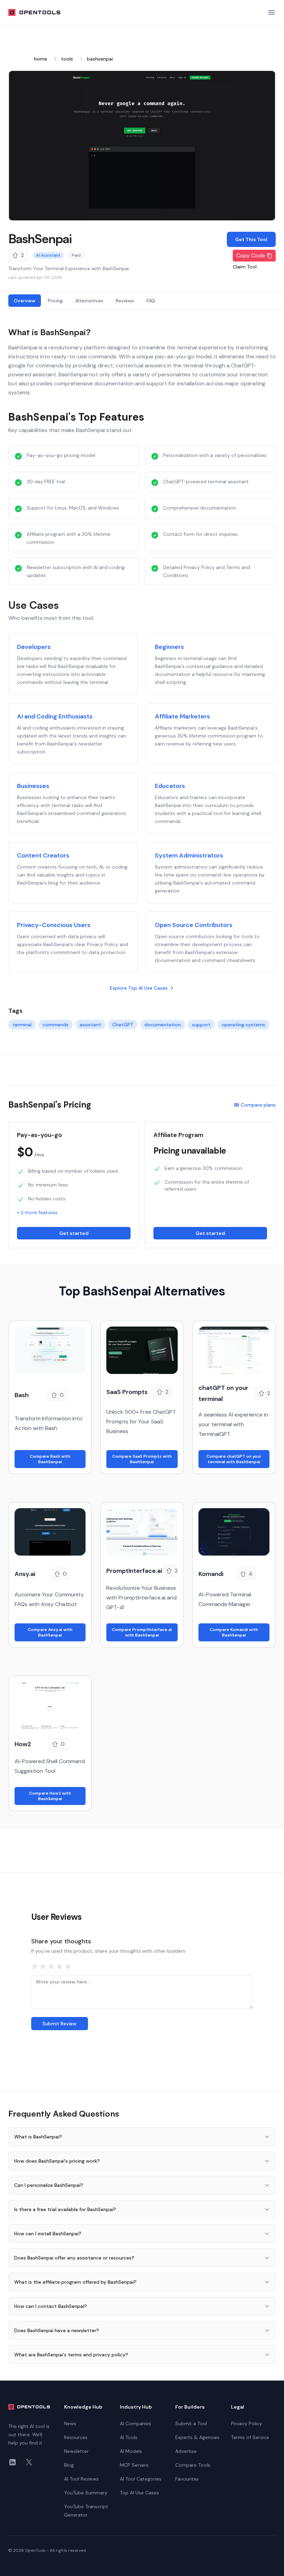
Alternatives (89, 301)
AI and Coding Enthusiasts (55, 716)
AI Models (131, 2451)
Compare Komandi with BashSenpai (234, 1632)
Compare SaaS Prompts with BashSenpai (142, 1459)
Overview (25, 301)
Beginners (169, 647)
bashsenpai (100, 59)
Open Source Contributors (194, 925)
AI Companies (136, 2423)
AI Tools (129, 2437)
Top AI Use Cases (139, 2493)
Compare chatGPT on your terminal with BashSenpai (234, 1459)
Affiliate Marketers (182, 716)
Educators (170, 786)
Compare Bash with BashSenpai (50, 1459)
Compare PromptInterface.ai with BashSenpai (142, 1632)
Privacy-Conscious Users (54, 925)
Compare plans (258, 1105)
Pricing (55, 301)
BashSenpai (40, 239)
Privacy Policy (247, 2423)
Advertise (186, 2451)
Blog (69, 2465)
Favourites (187, 2479)
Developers (34, 647)
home (41, 59)
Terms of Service (250, 2437)
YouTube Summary (86, 2493)
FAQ (151, 301)
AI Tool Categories (141, 2479)
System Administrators (189, 855)
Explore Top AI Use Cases (139, 988)
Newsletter (76, 2451)
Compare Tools (193, 2465)
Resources (76, 2437)
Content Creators (43, 855)
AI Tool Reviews (81, 2479)
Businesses (33, 786)
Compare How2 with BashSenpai (50, 1796)
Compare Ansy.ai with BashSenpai (50, 1632)
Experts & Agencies (197, 2437)
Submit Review (60, 2024)
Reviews (125, 301)
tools (67, 59)
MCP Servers (134, 2465)
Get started (74, 1233)
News (70, 2423)
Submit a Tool (191, 2423)
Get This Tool (251, 239)
